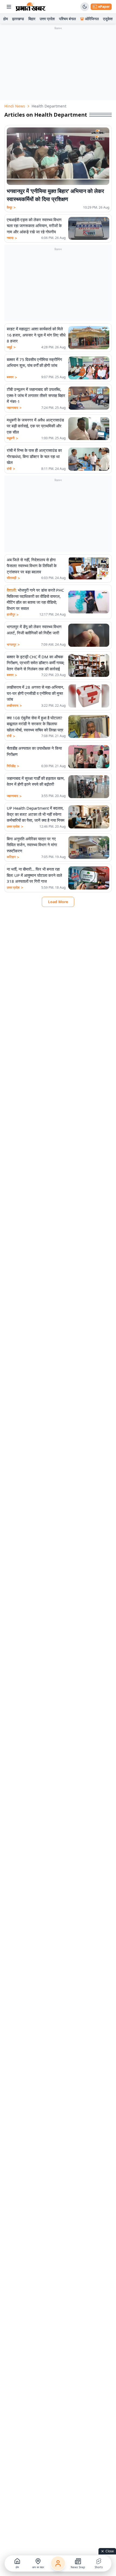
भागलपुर (13, 645)
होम (6, 19)
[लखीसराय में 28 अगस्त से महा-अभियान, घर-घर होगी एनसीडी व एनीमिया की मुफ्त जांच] (89, 696)
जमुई (11, 347)
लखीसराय (14, 706)
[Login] (58, 2563)
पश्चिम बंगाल (67, 19)
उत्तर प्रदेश (47, 19)
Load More (58, 902)
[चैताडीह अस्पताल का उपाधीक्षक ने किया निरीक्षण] (89, 757)
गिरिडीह (13, 766)
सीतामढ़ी (13, 578)
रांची (11, 469)
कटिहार (13, 857)
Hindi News (15, 106)
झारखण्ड (18, 19)
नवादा (12, 238)
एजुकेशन (109, 19)
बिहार (32, 19)
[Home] (31, 7)
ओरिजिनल (92, 19)
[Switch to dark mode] (85, 7)
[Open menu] (9, 7)
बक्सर (12, 377)
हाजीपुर (13, 614)
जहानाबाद (14, 408)
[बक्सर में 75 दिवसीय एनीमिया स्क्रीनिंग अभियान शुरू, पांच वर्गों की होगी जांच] (89, 368)
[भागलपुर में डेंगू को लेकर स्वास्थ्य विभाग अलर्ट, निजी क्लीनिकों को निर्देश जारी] (89, 635)
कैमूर (11, 208)
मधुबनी (12, 438)
